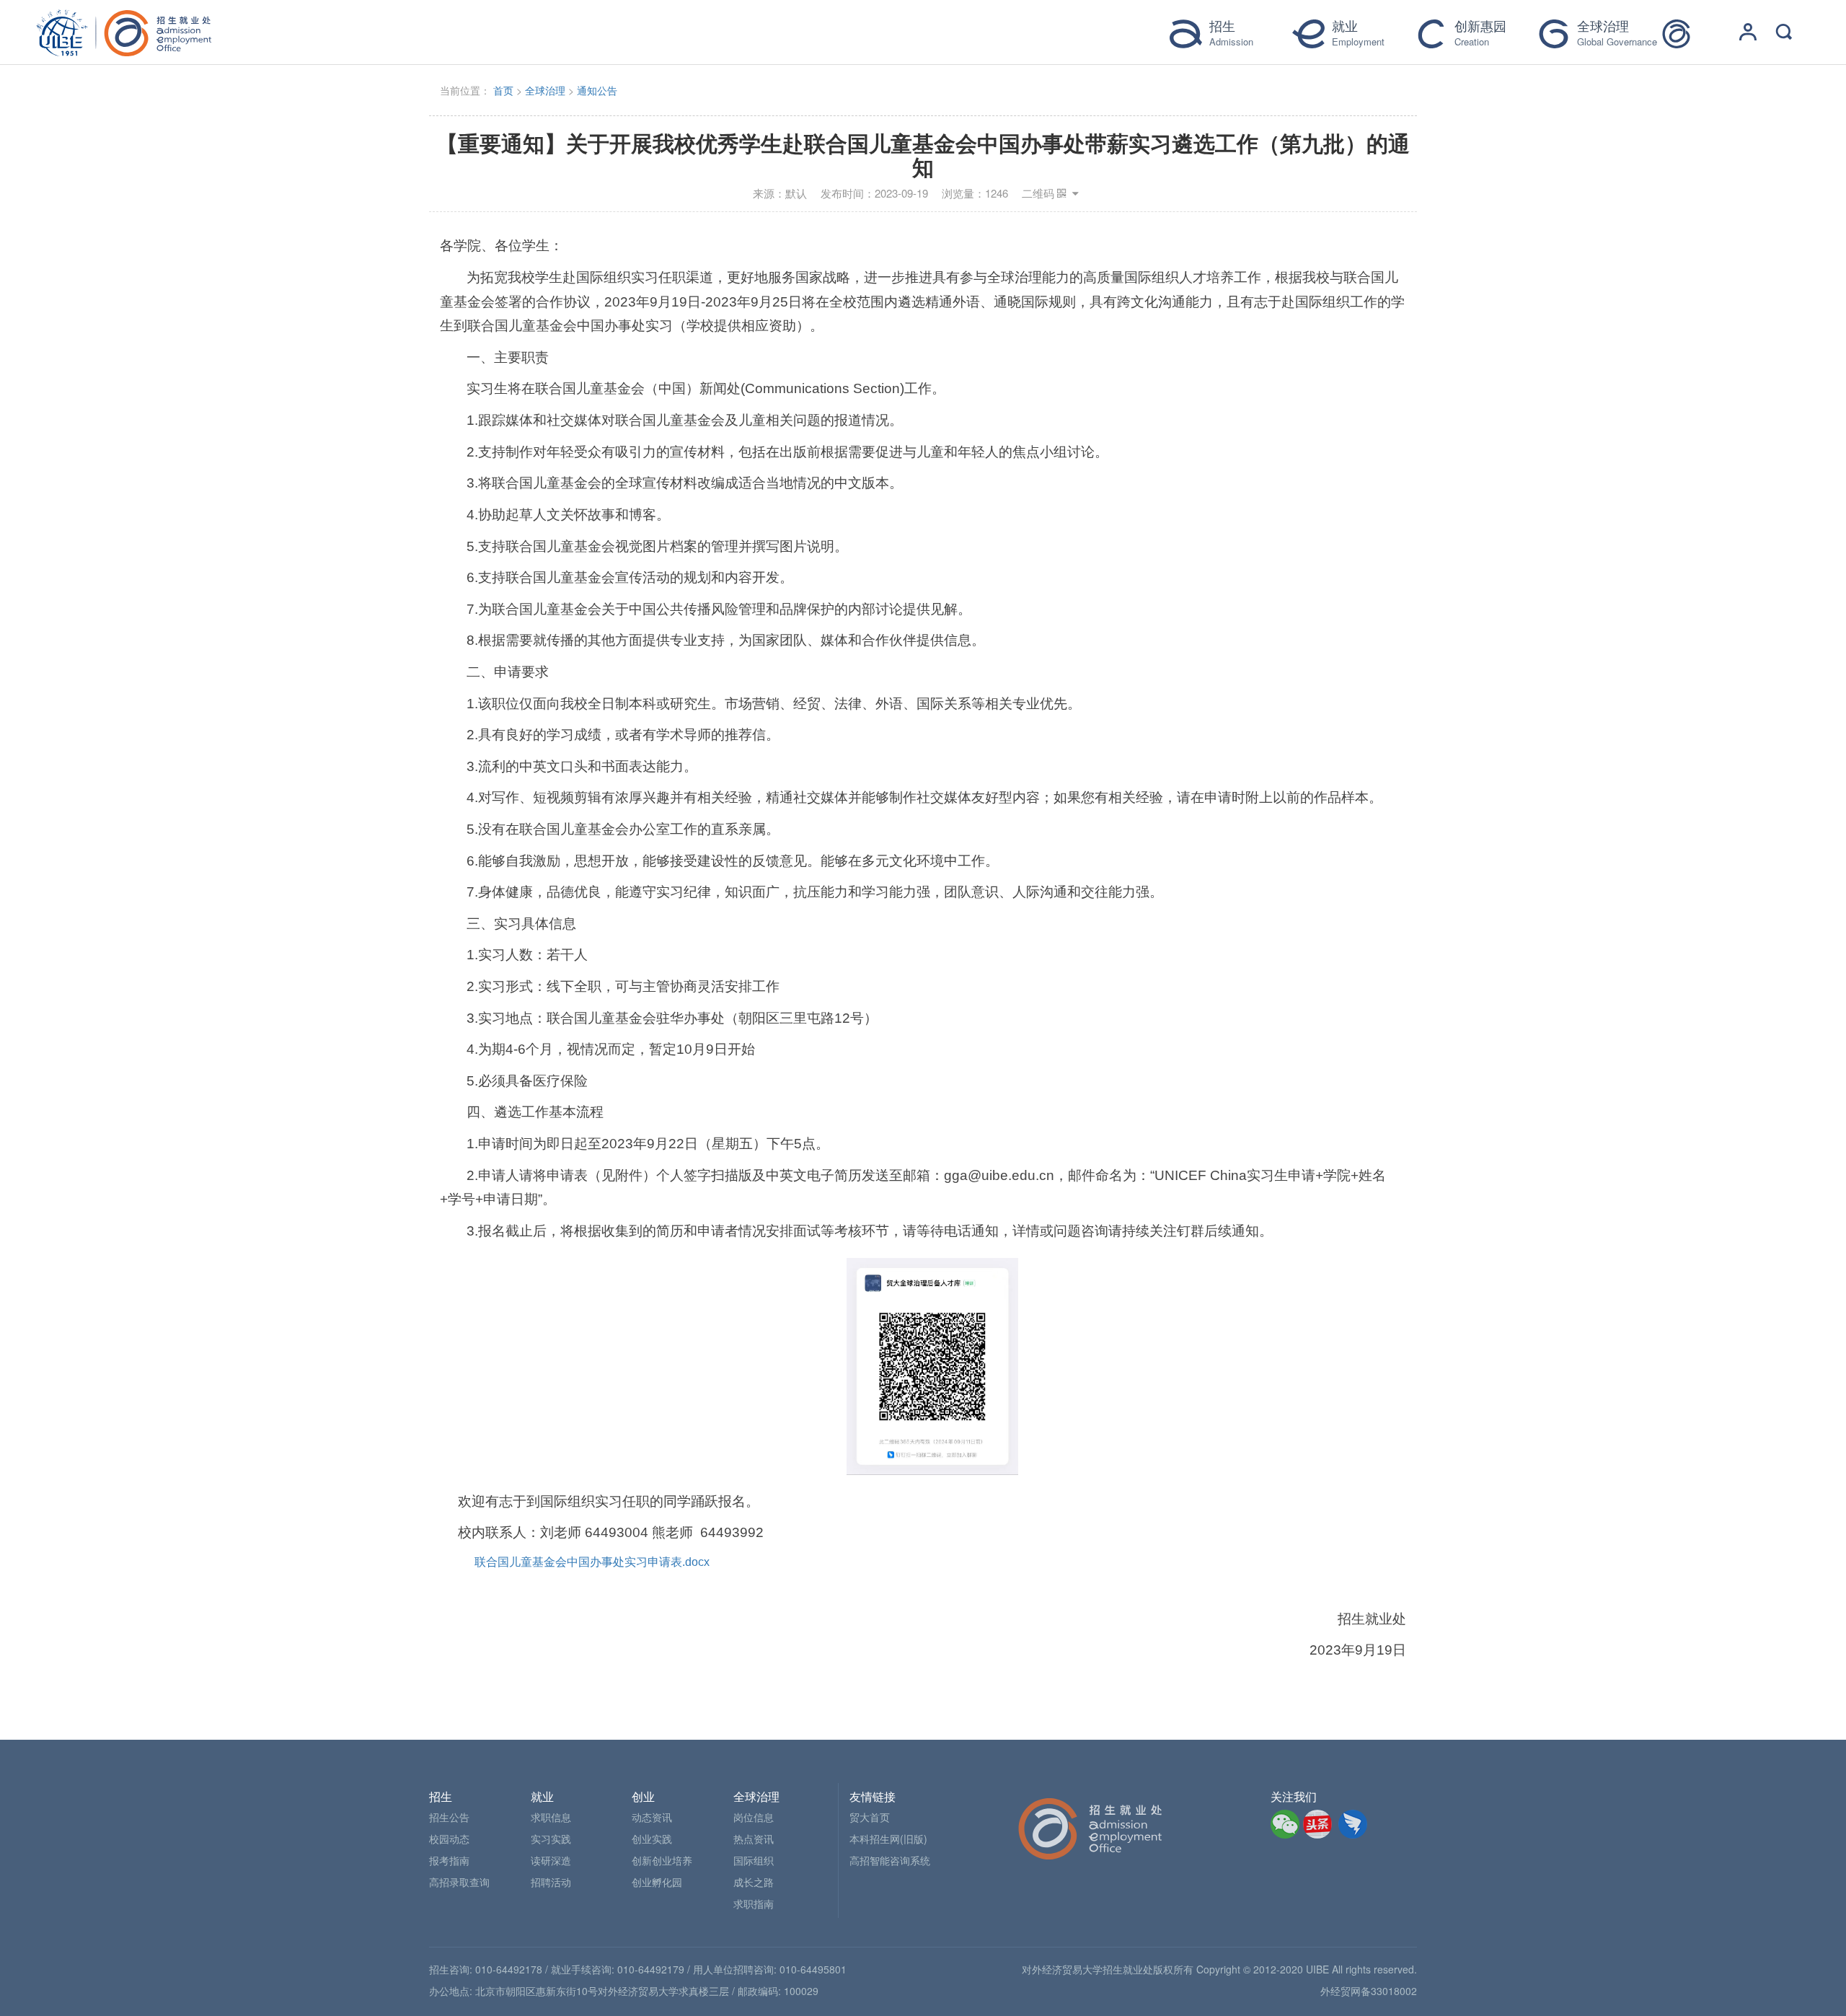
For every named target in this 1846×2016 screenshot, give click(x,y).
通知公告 (597, 90)
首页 (503, 90)
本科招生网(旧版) (888, 1839)
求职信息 (551, 1817)
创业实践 (652, 1839)
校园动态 (449, 1839)
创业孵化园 (657, 1882)
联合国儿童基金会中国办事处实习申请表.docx (592, 1562)
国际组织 (754, 1860)
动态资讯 (652, 1817)
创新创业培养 (662, 1860)
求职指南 (754, 1903)
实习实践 (551, 1839)
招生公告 (449, 1817)
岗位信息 (754, 1817)
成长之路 (754, 1882)
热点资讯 (754, 1839)
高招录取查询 (459, 1882)
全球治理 (545, 90)
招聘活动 (551, 1882)
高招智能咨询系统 (890, 1860)
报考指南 (449, 1860)
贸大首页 (870, 1817)
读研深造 (551, 1860)
